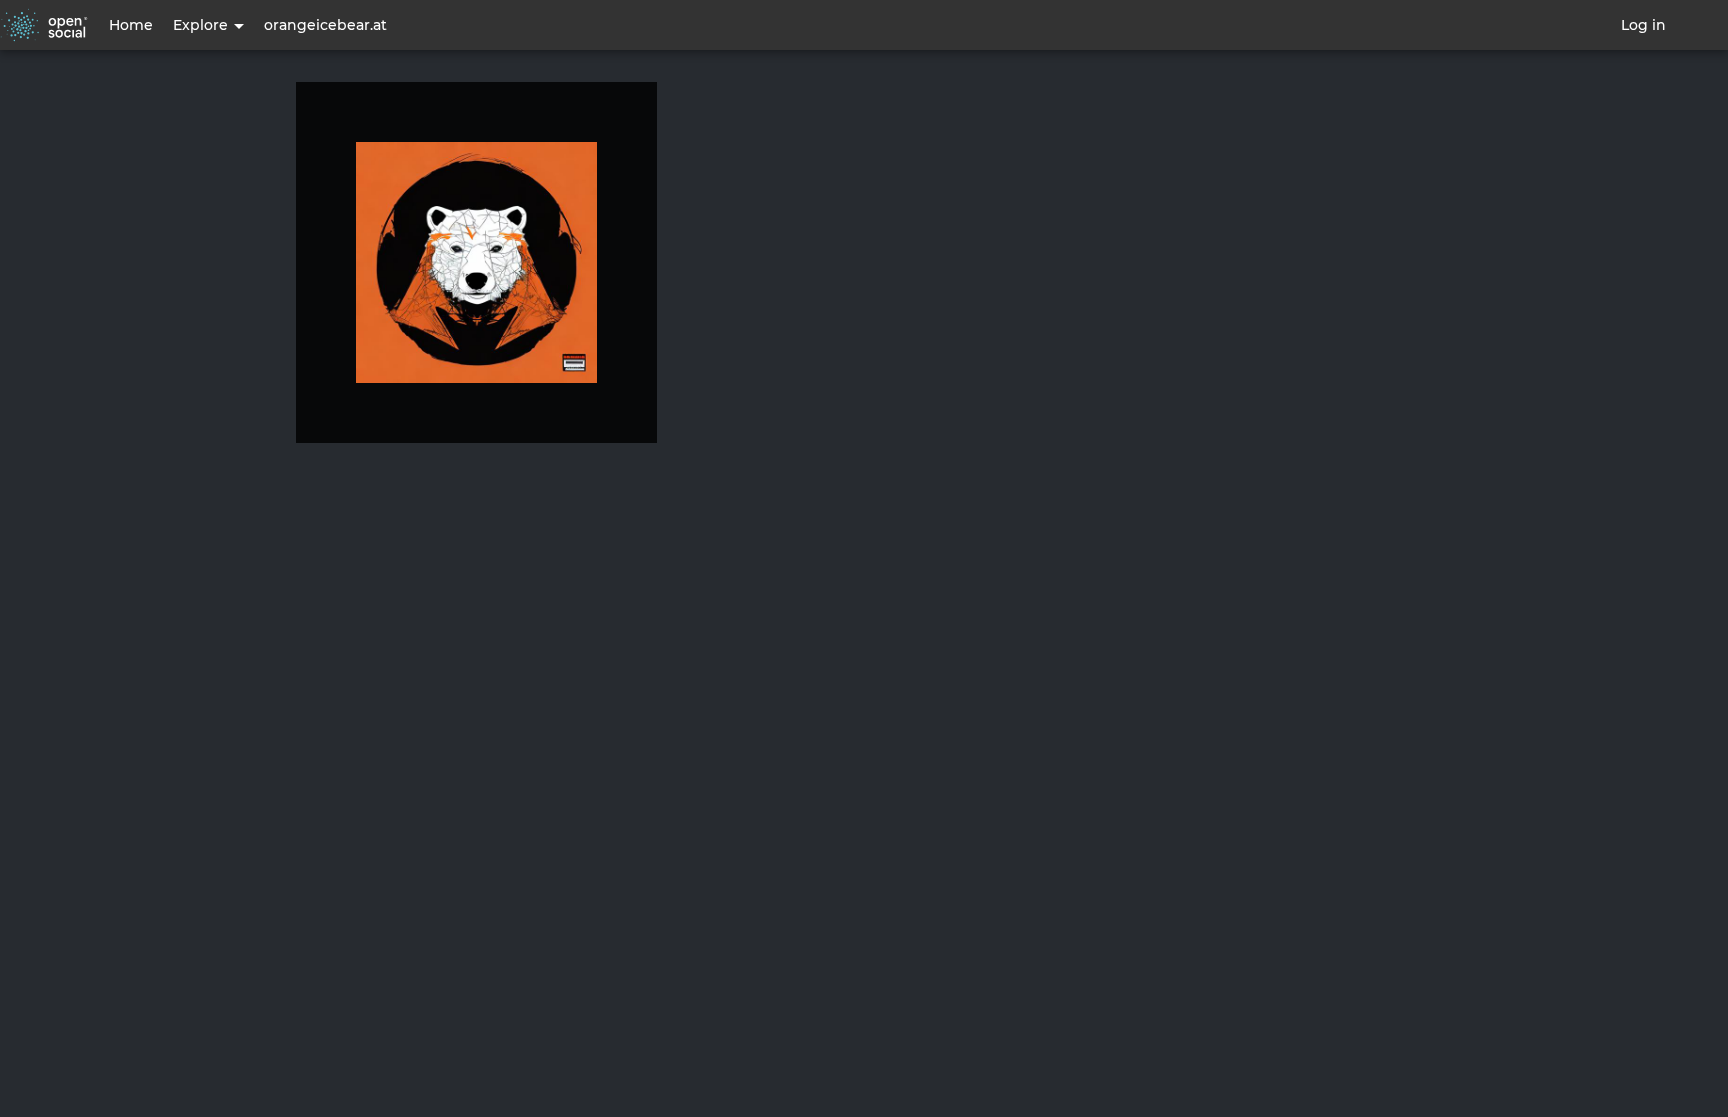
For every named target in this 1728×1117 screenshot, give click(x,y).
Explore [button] (202, 25)
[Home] (44, 25)
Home (131, 25)
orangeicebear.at (325, 25)
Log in (1643, 25)
